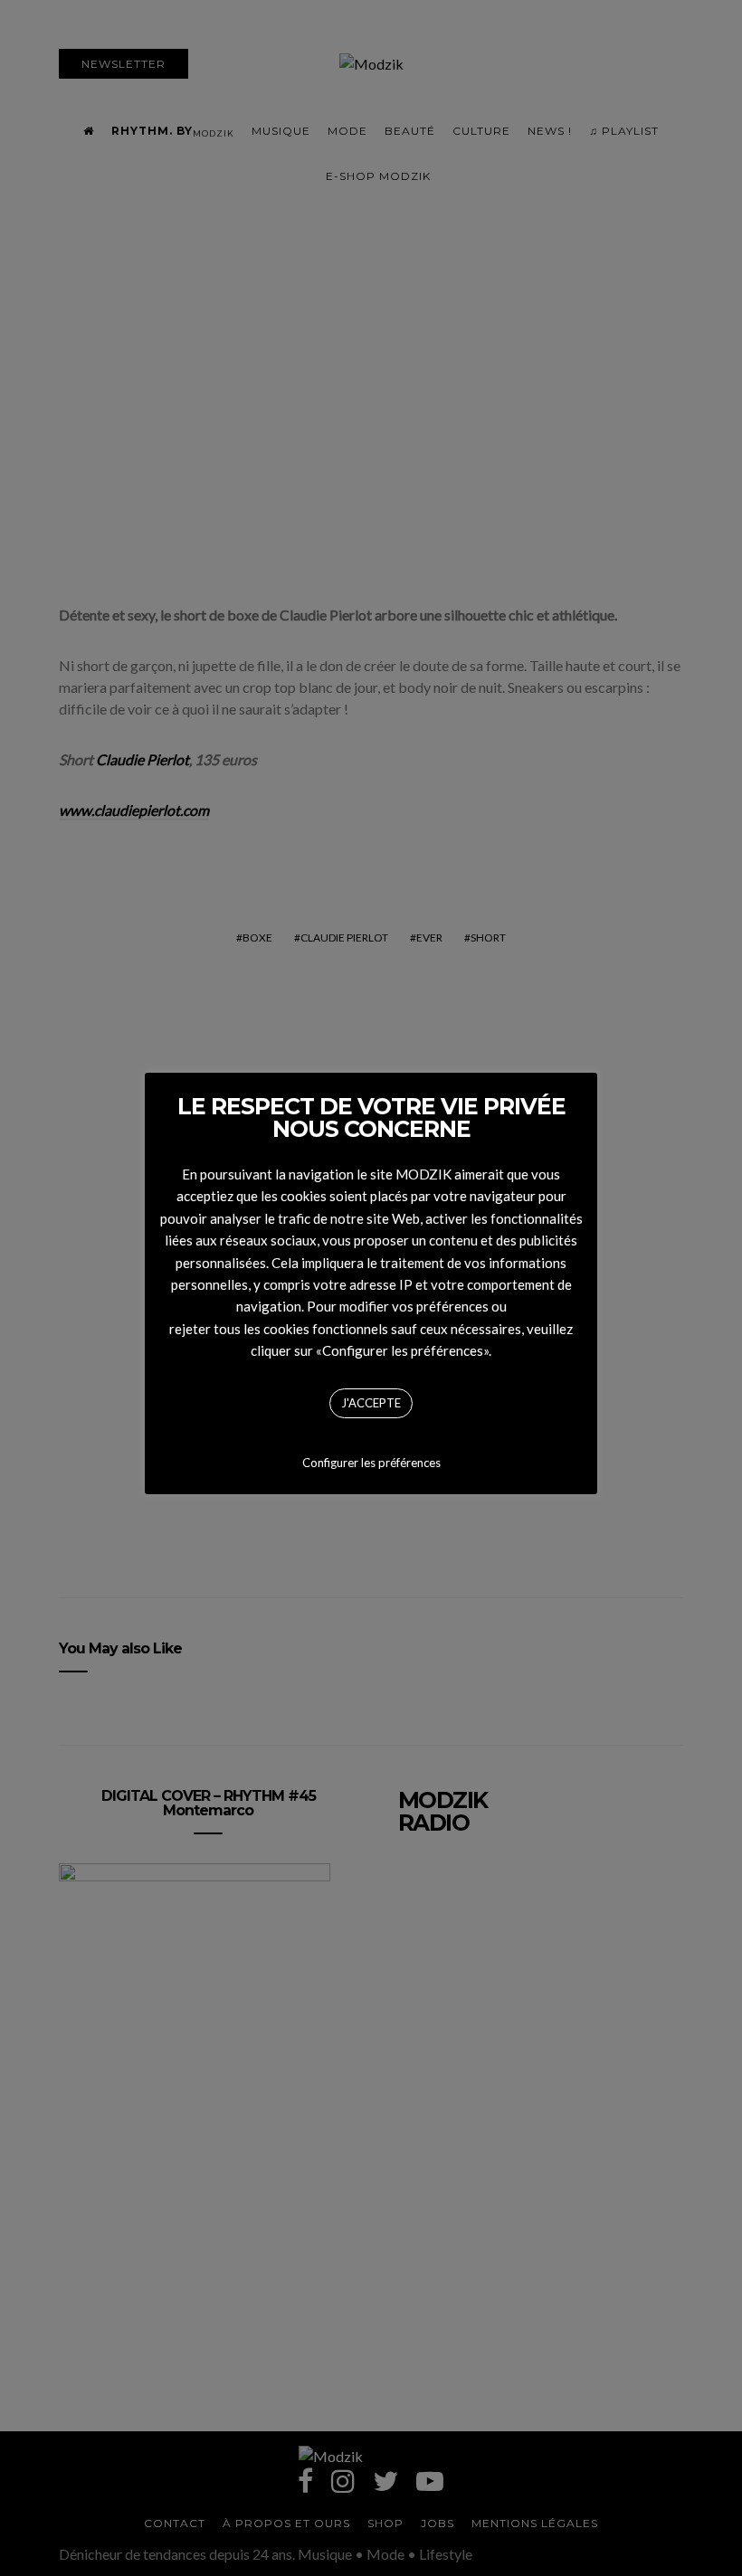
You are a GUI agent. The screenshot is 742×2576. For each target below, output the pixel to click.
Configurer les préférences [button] (371, 1463)
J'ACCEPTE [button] (371, 1403)
